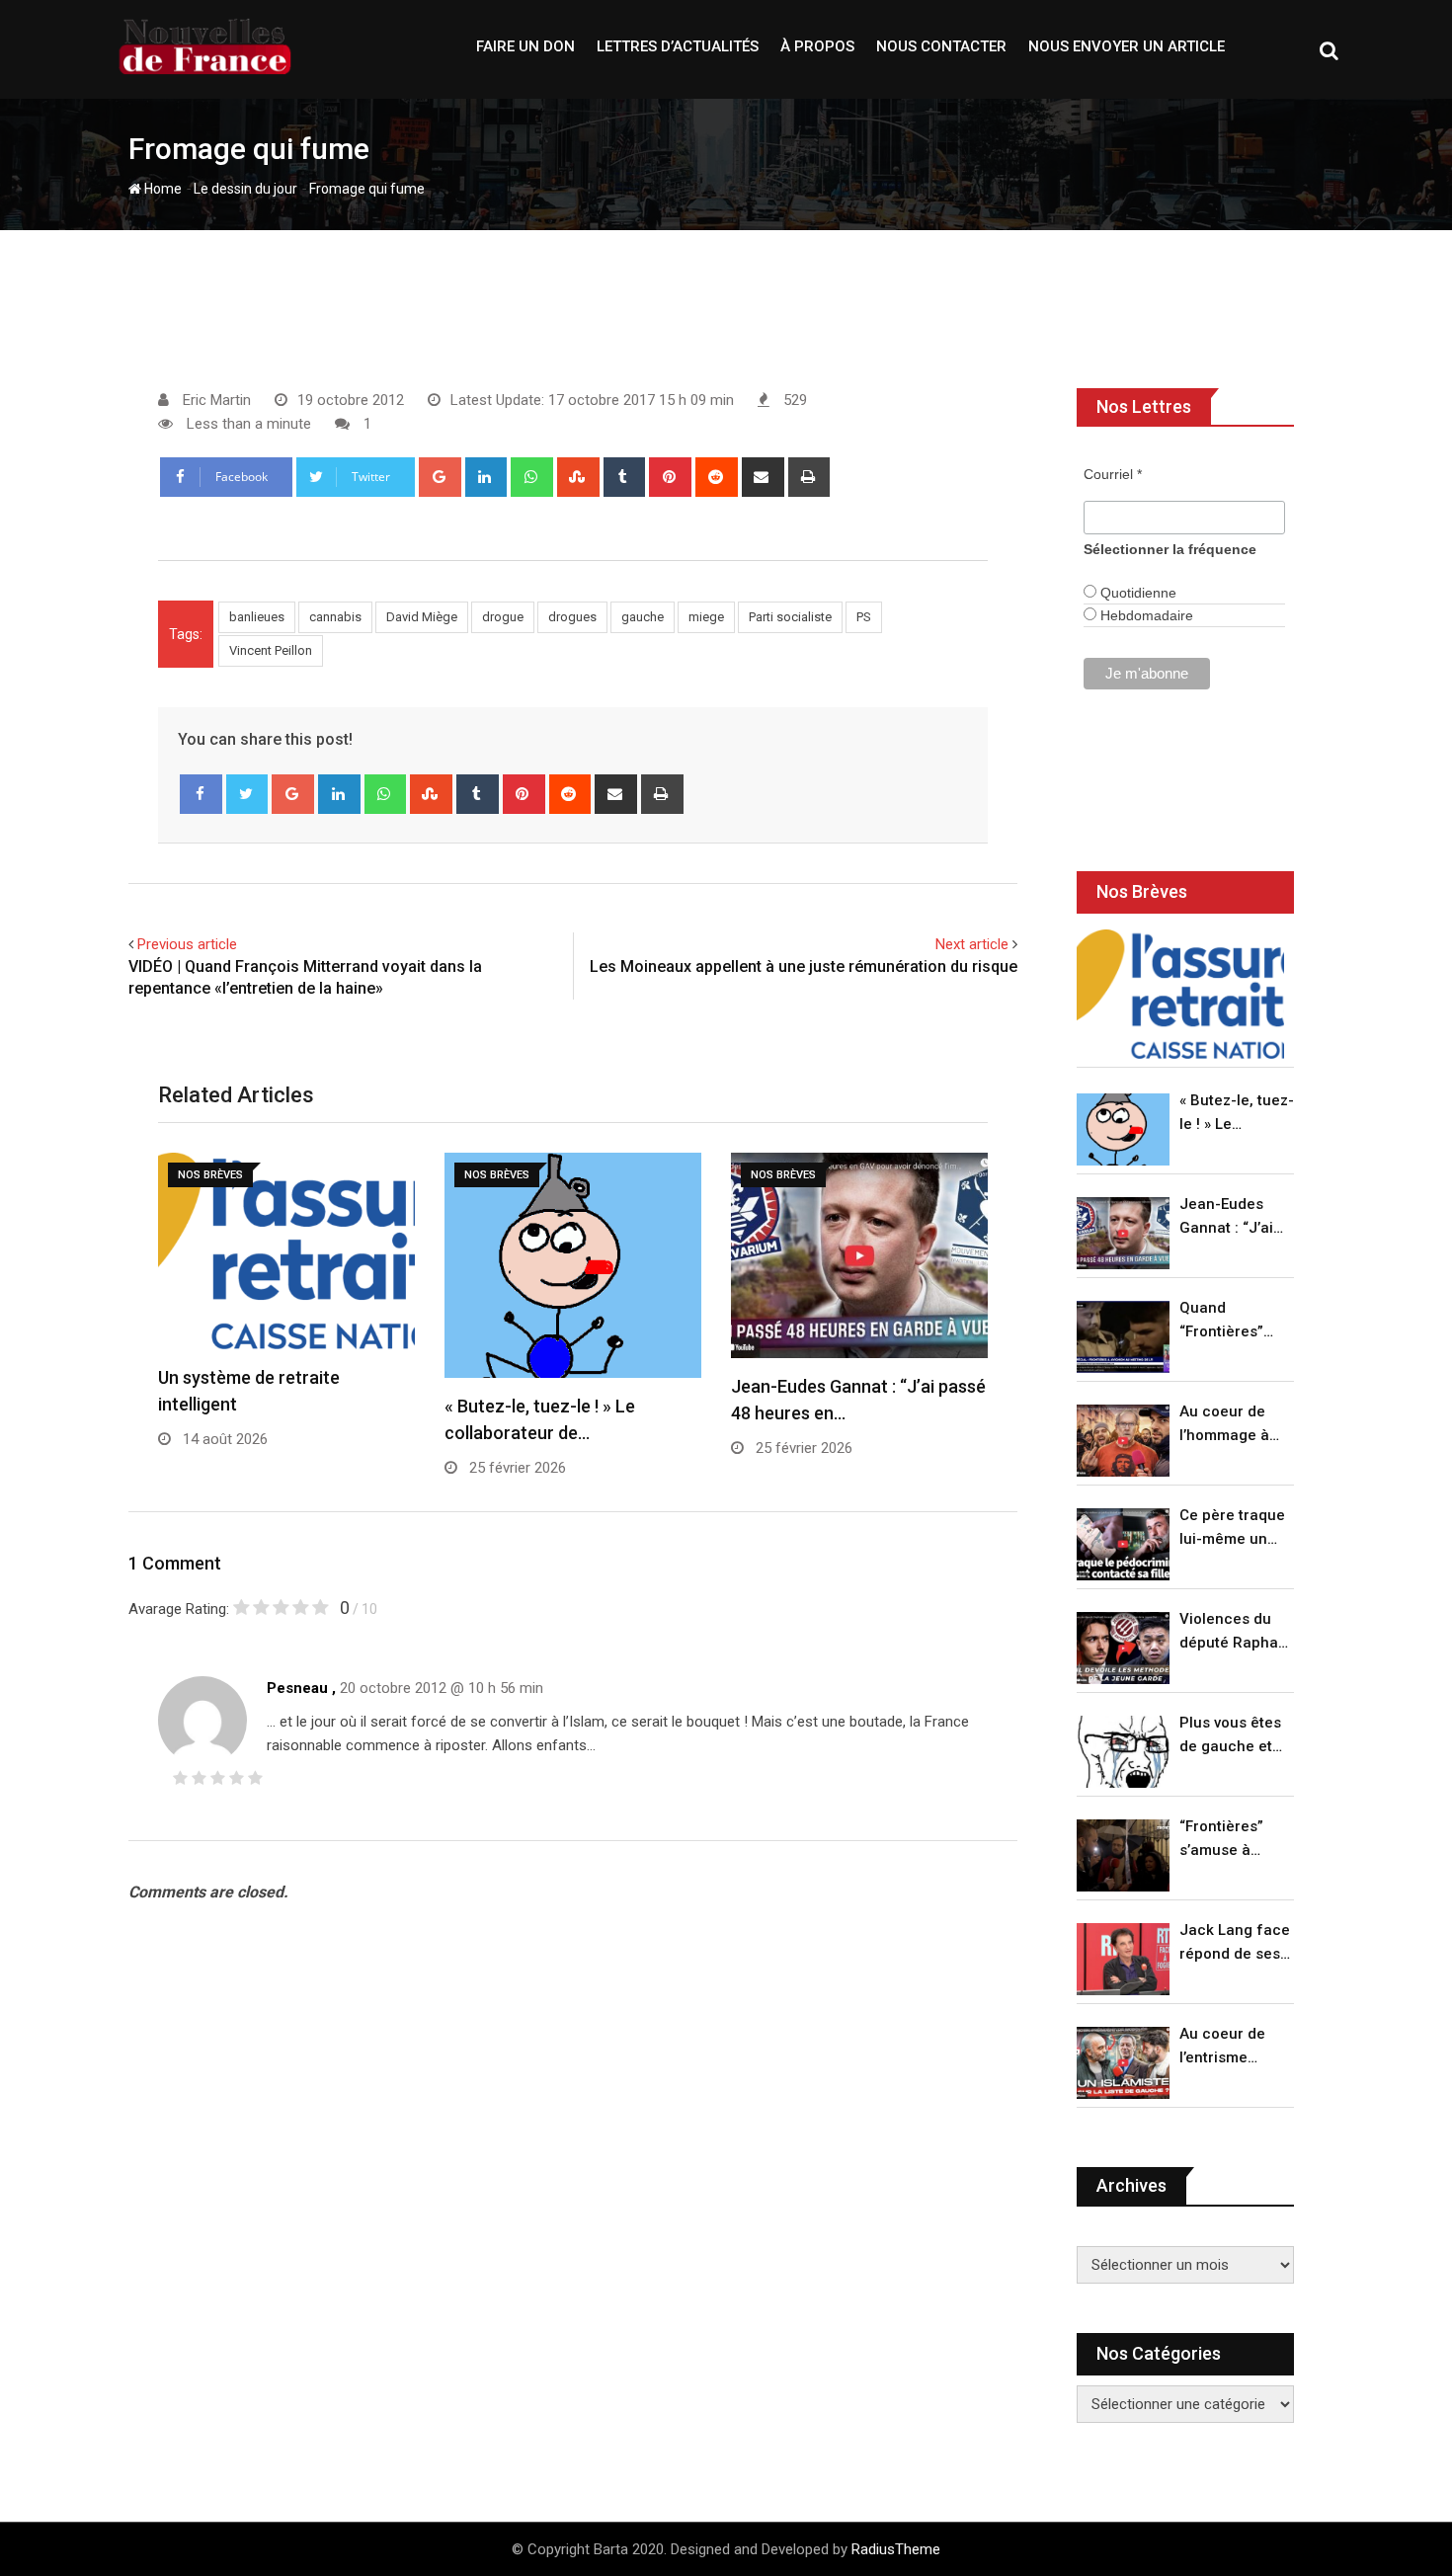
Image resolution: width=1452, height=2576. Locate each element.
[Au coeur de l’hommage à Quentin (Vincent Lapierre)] (1123, 1441)
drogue (503, 617)
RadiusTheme (896, 2549)
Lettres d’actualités (678, 46)
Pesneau (297, 1688)
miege (706, 617)
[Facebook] (201, 794)
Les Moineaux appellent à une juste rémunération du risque (804, 966)
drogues (572, 617)
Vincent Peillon (271, 650)
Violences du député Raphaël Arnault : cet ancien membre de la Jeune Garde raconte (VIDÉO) (1235, 1632)
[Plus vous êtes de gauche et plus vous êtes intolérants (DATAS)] (1123, 1752)
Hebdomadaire (1145, 615)
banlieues (257, 617)
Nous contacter (941, 46)
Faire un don (525, 46)
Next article (972, 944)
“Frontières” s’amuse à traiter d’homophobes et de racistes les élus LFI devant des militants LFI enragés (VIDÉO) (1231, 1840)
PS (864, 617)
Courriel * (1113, 474)
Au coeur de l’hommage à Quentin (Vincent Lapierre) (1224, 1425)
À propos (817, 46)
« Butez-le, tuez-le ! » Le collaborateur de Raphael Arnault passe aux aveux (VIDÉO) (1237, 1114)
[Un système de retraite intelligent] (1180, 994)
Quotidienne (1136, 593)
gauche (643, 617)
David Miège (422, 617)
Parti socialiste (790, 617)
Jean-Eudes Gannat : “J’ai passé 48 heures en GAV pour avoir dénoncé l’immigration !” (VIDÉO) (1232, 1217)
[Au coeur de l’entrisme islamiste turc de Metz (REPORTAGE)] (1123, 2063)
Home (161, 189)
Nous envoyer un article (1127, 46)
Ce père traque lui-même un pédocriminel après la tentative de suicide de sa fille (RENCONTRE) (1232, 1529)
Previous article (187, 944)
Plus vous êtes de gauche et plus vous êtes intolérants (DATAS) (1230, 1736)
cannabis (335, 617)
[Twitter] (247, 794)
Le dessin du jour (245, 189)
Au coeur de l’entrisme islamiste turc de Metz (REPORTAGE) (1227, 2047)
